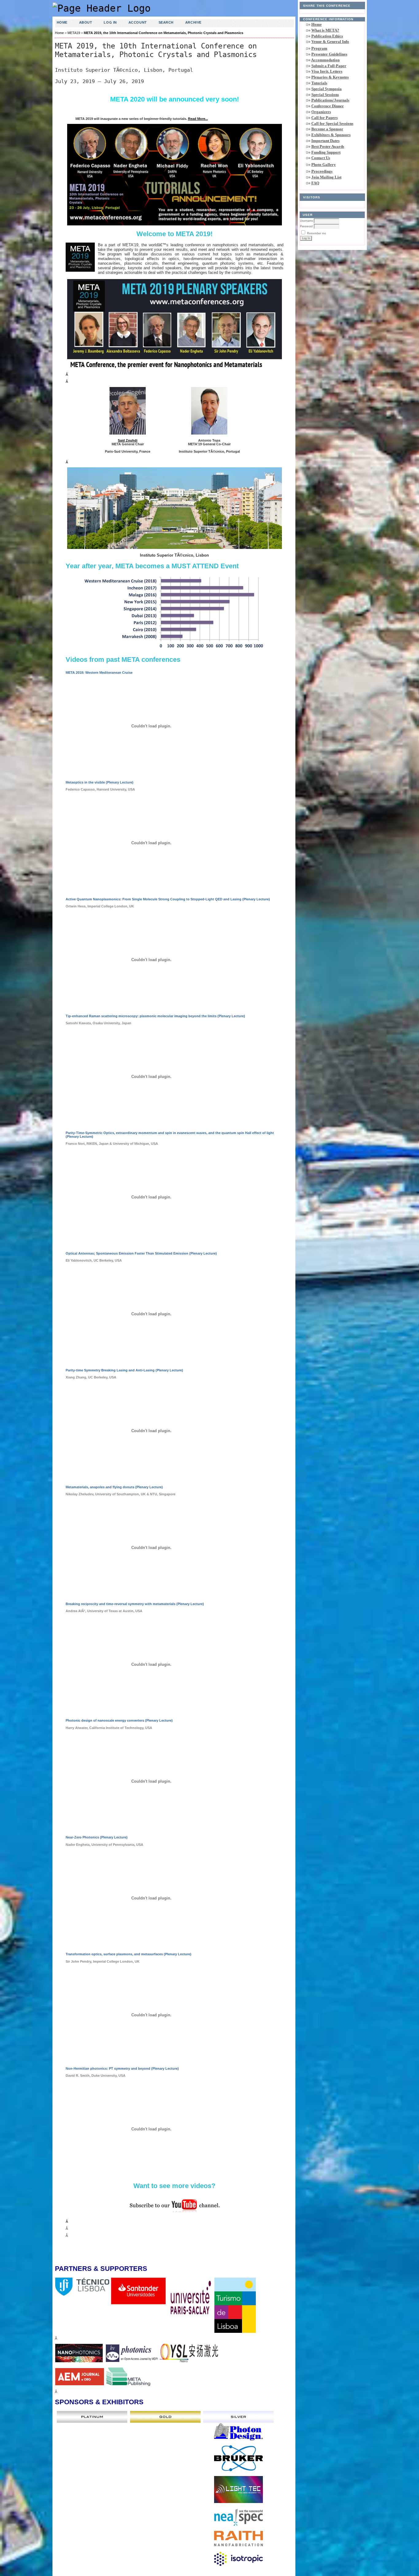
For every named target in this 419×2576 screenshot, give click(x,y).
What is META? (325, 30)
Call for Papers (325, 118)
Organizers (321, 112)
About (86, 22)
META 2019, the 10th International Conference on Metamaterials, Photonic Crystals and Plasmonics (163, 33)
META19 (74, 33)
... (207, 119)
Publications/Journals (330, 100)
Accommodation (325, 60)
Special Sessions (325, 95)
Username (307, 221)
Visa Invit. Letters (327, 71)
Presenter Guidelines (329, 54)
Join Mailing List (326, 177)
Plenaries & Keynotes (330, 77)
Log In (110, 22)
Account (138, 22)
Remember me (317, 233)
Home (317, 24)
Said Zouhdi (128, 440)
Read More (197, 119)
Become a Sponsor (327, 129)
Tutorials (319, 83)
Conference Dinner (328, 106)
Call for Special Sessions (332, 123)
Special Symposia (327, 89)
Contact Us (321, 158)
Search (166, 22)
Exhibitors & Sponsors (331, 135)
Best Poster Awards (328, 146)
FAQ (315, 183)
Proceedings (322, 171)
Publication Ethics (327, 36)
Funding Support (326, 152)
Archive (193, 22)
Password (306, 226)
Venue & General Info (330, 42)
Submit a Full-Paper (329, 66)
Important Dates (325, 141)
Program (319, 48)
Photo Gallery (324, 165)
